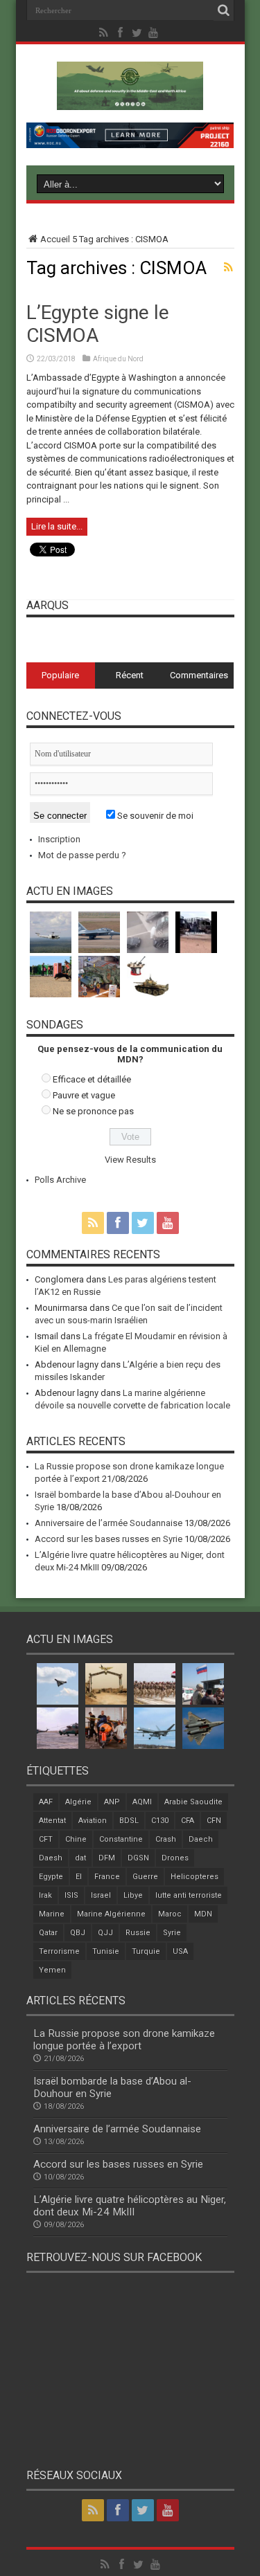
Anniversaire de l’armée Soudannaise (109, 1523)
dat (80, 1858)
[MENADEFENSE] (130, 100)
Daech (201, 1839)
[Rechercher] (224, 10)
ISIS (71, 1895)
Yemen (52, 1970)
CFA (188, 1821)
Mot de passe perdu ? (82, 855)
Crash (166, 1839)
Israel (101, 1895)
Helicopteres (194, 1877)
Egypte (51, 1877)
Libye (133, 1895)
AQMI (142, 1802)
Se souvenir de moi (154, 816)
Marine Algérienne (111, 1914)
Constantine (121, 1839)
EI (79, 1877)
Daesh (51, 1858)
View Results (130, 1160)
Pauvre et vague (84, 1095)
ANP (112, 1802)
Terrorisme (59, 1951)
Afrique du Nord (118, 359)
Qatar (48, 1933)
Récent (130, 675)
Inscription (59, 839)
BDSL (129, 1821)
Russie (138, 1933)
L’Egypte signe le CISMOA (98, 324)
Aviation (93, 1821)
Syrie (172, 1933)
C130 (160, 1821)
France (107, 1877)
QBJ (78, 1933)
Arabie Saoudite (193, 1802)
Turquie (146, 1951)
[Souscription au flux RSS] (229, 267)
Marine (52, 1914)
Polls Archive (60, 1180)
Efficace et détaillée (92, 1079)
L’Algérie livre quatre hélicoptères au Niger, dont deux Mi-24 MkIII (130, 2206)
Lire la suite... (57, 526)
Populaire (60, 675)
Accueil (55, 239)
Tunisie (106, 1951)
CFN (214, 1821)
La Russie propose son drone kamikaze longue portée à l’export (124, 2040)
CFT (46, 1839)
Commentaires (199, 675)
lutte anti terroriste (189, 1895)
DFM (107, 1858)
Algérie (78, 1802)
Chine (76, 1839)
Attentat (52, 1821)
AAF (46, 1802)
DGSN (138, 1858)
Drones (175, 1858)
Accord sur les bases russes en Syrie (109, 1539)
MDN (203, 1914)
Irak (45, 1895)
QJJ (105, 1933)
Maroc (170, 1914)
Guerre (145, 1877)
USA (180, 1951)
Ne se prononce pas (93, 1111)
